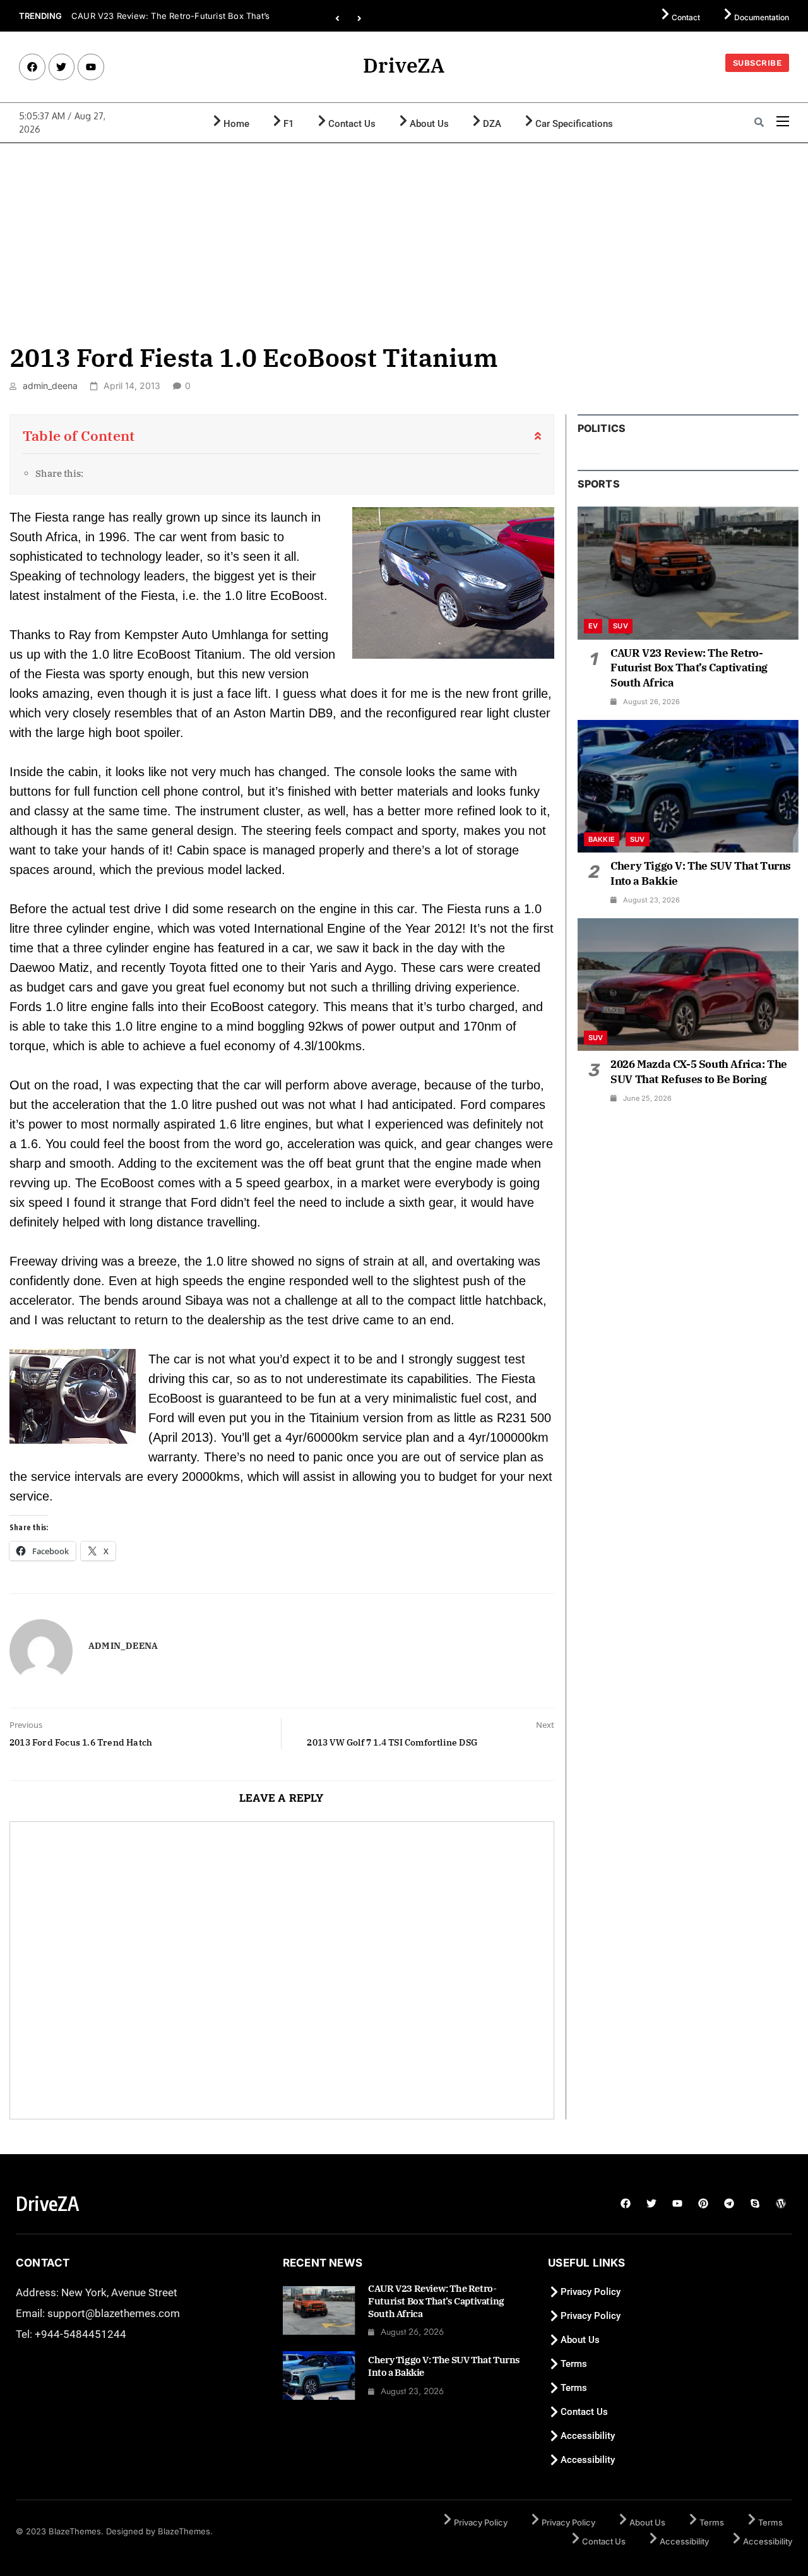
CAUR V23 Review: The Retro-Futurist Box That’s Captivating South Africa (689, 668)
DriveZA (404, 65)
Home (236, 124)
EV (593, 626)
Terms (574, 2364)
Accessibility (588, 2436)
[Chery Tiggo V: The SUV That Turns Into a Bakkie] (688, 786)
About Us (429, 124)
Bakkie (602, 839)
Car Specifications (574, 124)
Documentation (762, 17)
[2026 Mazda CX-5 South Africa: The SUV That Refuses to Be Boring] (688, 985)
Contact (686, 17)
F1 (289, 124)
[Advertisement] (404, 238)
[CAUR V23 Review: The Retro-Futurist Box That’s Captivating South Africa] (688, 573)
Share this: (59, 473)
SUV (621, 626)
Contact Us (352, 124)
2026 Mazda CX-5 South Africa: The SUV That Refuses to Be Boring (699, 1072)
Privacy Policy (591, 2292)
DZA (492, 124)
